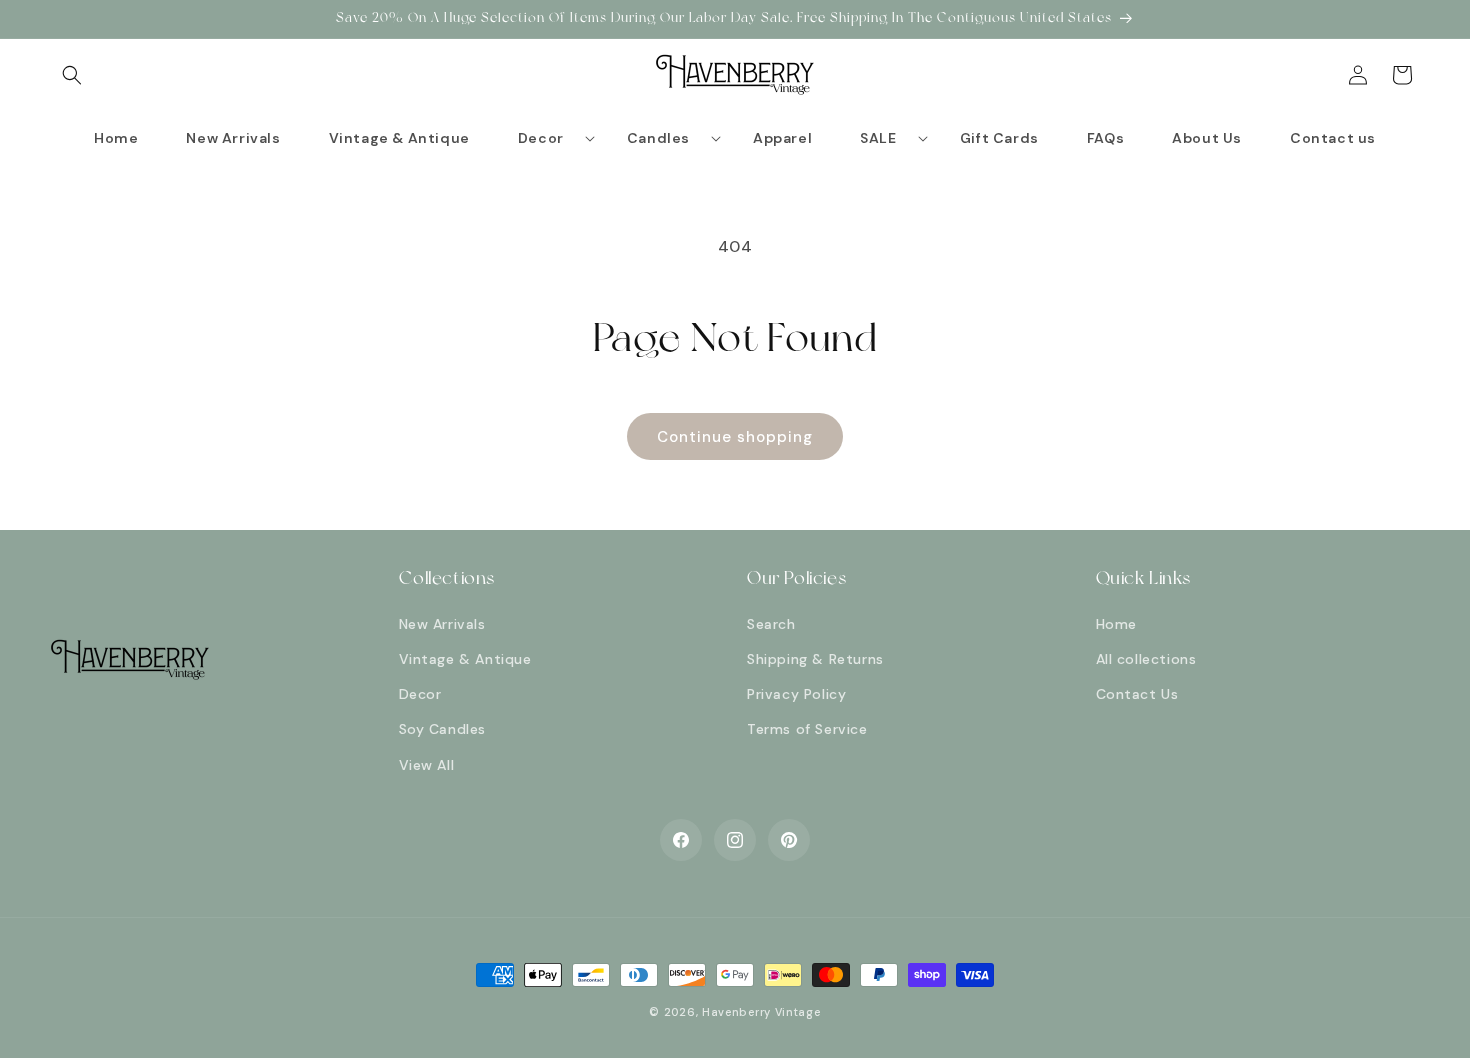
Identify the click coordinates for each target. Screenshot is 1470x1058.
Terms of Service (807, 729)
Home (1116, 624)
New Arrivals (442, 624)
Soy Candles (443, 729)
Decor (420, 694)
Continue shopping (735, 437)
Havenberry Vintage (761, 1012)
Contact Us (1137, 694)
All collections (1146, 659)
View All (427, 765)
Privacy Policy (796, 694)
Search (771, 624)
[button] (72, 75)
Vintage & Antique (465, 659)
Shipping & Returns (815, 659)
